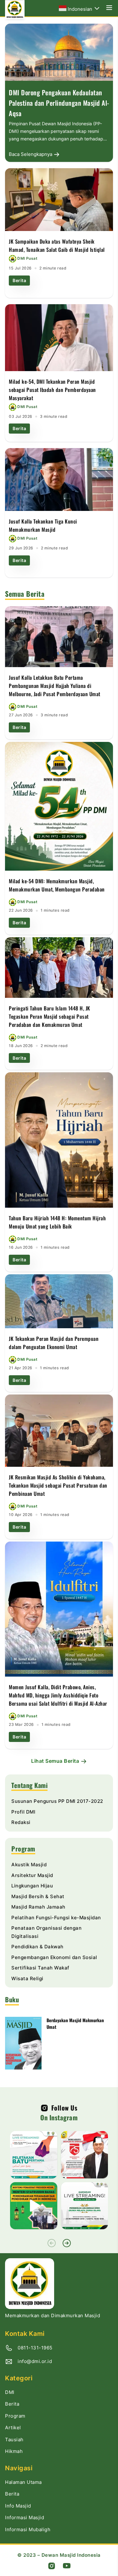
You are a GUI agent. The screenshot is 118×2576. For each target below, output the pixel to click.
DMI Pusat (27, 258)
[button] (67, 2243)
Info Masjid (18, 2506)
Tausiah (14, 2440)
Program (15, 2416)
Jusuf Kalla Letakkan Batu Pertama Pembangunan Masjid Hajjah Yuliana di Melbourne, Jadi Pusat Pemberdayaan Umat (55, 686)
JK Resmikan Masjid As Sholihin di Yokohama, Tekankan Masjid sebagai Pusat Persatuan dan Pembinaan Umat (58, 1485)
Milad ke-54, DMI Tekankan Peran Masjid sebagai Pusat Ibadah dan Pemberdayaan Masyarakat (52, 390)
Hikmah (14, 2451)
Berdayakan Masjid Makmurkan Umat (75, 2023)
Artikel (13, 2428)
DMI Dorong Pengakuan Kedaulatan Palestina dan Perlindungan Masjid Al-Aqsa (59, 103)
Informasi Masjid (25, 2517)
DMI (10, 2392)
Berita (19, 280)
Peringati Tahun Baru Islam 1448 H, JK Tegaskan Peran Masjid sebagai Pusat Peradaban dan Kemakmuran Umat (50, 1016)
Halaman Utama (23, 2482)
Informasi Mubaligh (28, 2529)
